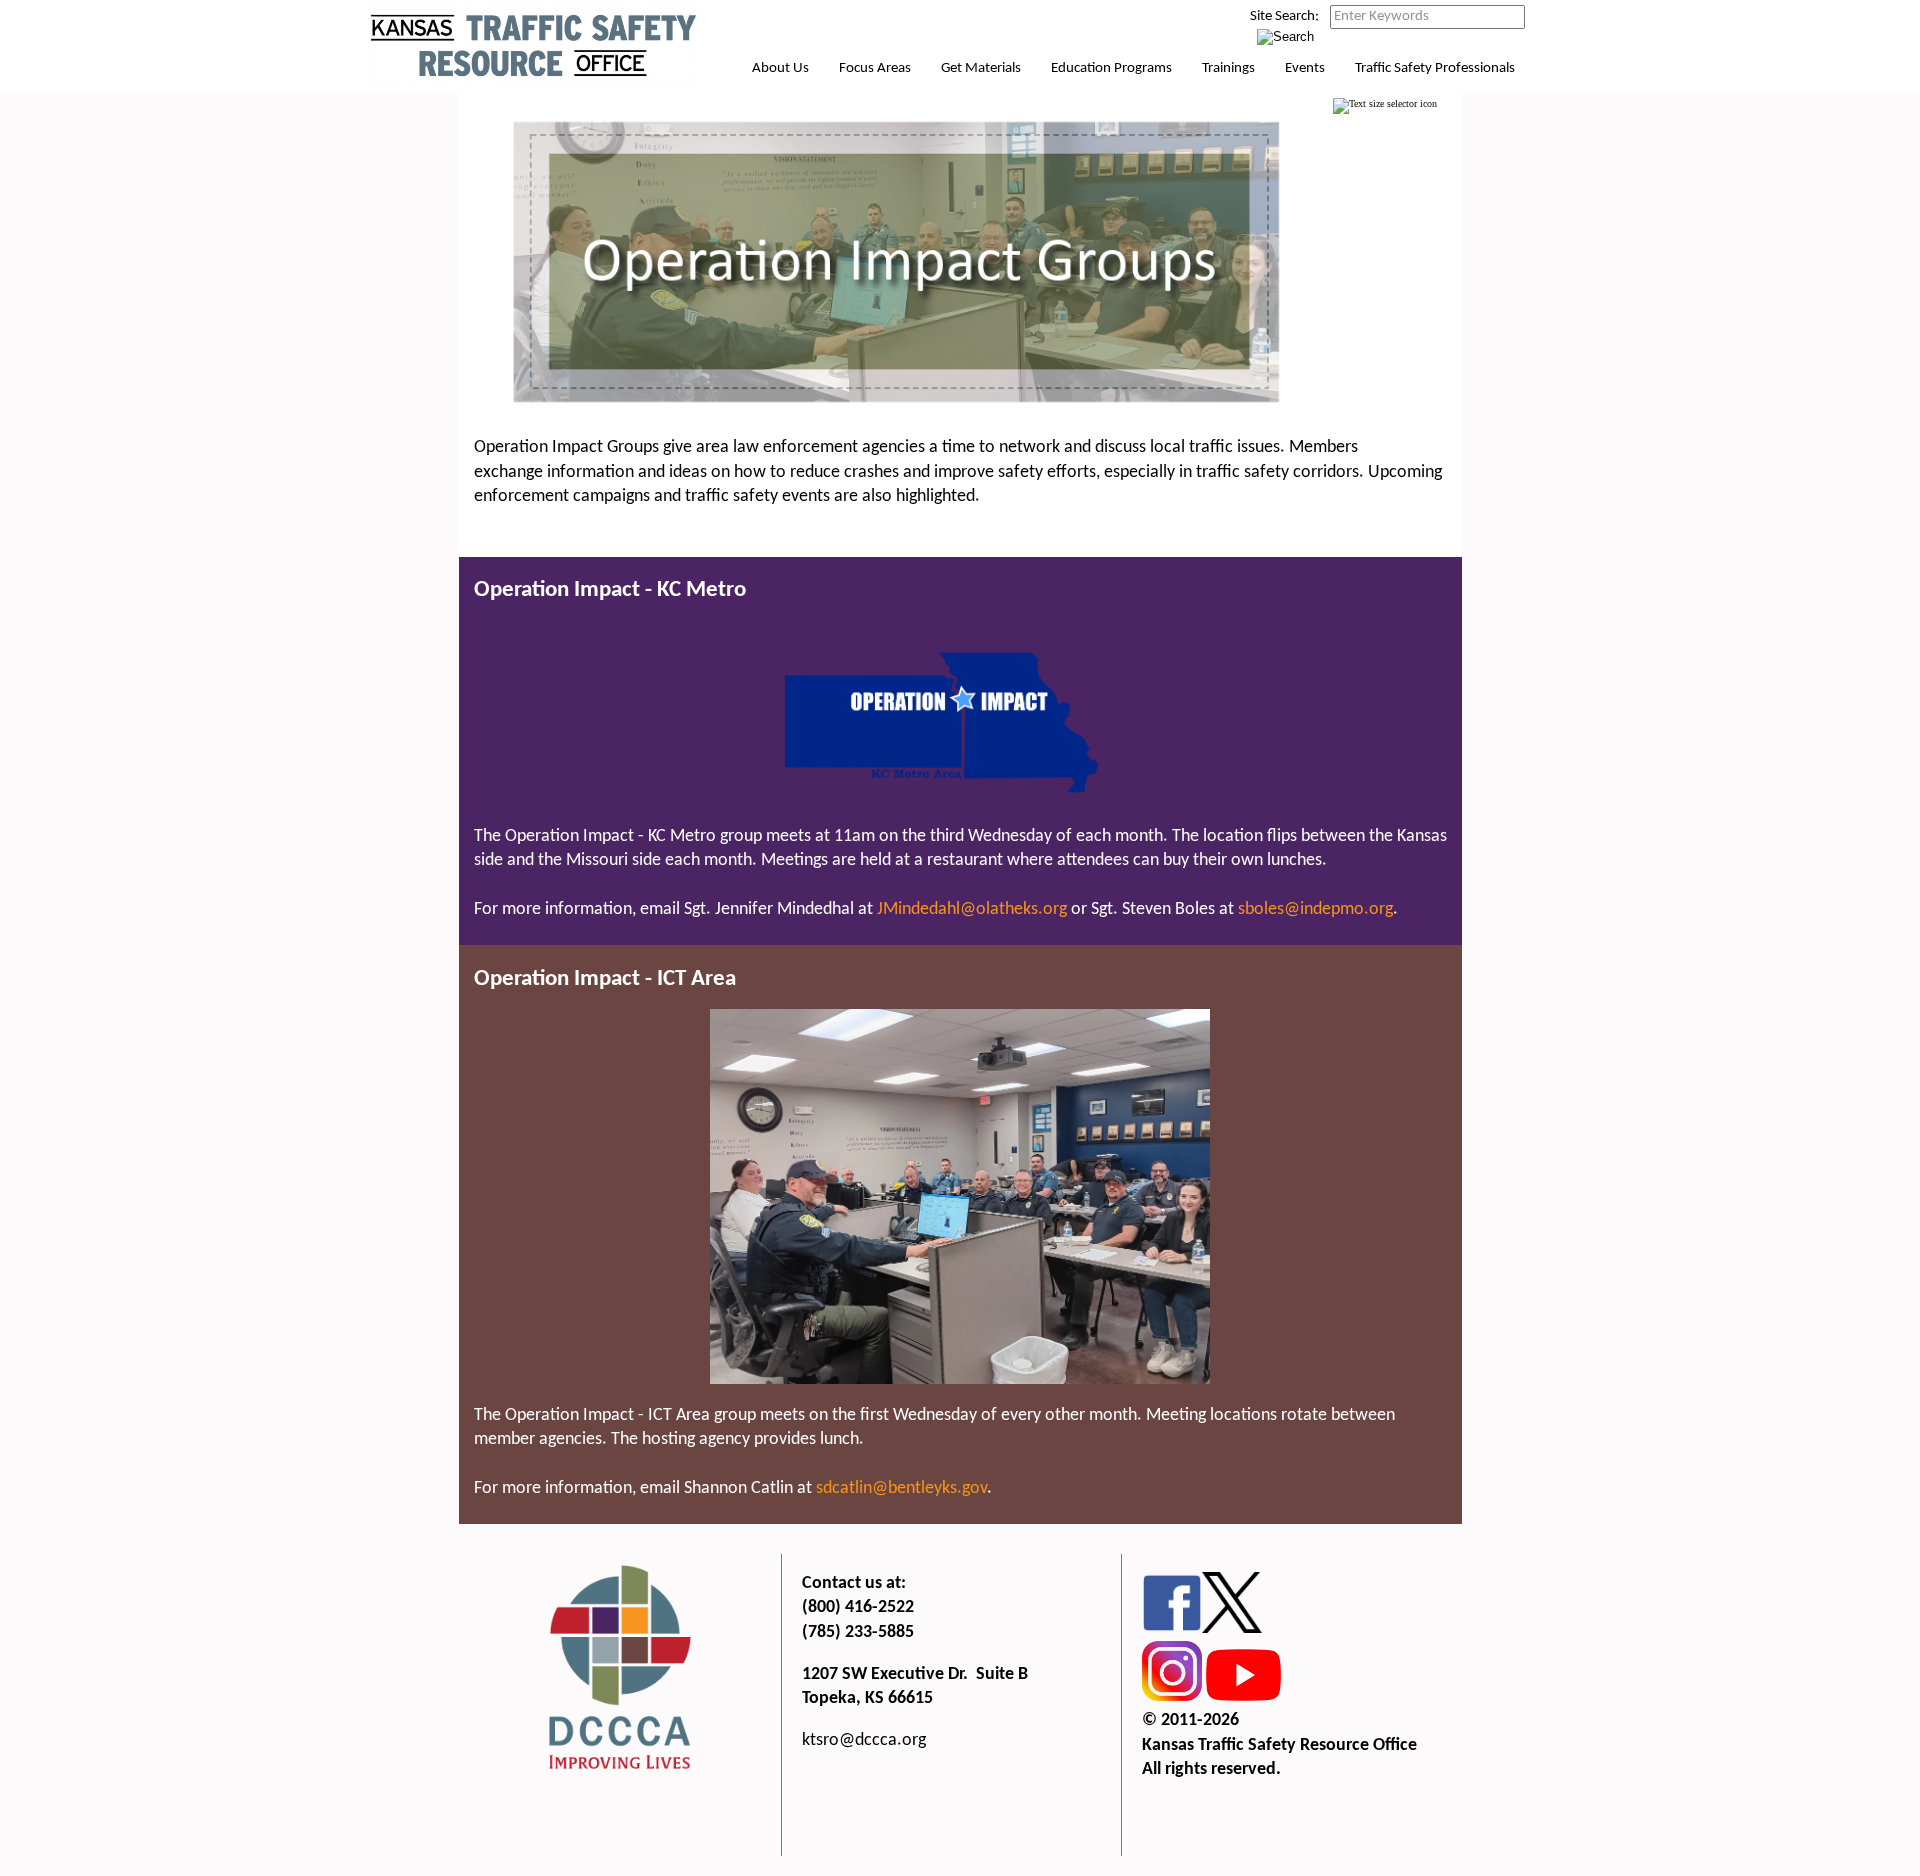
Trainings (1228, 68)
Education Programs (1111, 68)
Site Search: (1284, 16)
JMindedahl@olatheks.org (972, 909)
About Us (780, 68)
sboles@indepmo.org (1315, 909)
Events (1305, 68)
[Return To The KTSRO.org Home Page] (533, 82)
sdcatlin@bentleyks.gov (901, 1488)
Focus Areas (875, 68)
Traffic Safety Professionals (1435, 68)
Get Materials (981, 68)
